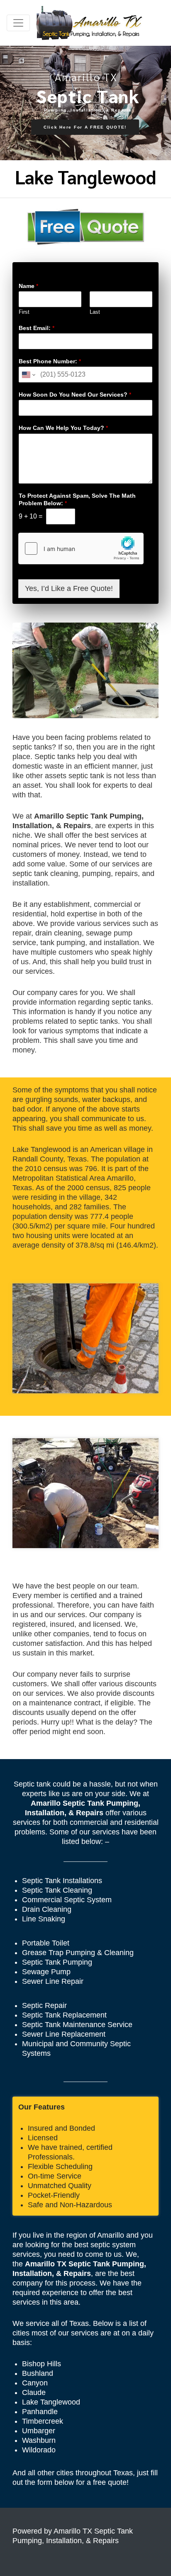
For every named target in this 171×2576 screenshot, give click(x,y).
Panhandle (40, 2412)
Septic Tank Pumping (57, 1962)
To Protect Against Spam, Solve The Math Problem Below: (77, 499)
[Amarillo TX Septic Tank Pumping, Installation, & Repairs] (89, 23)
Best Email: (37, 328)
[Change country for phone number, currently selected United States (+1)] (28, 375)
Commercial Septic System (67, 1900)
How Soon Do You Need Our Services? (75, 395)
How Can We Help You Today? (63, 428)
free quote (110, 2482)
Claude (34, 2392)
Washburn (39, 2440)
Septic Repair (44, 2005)
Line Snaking (44, 1919)
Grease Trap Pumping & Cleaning (78, 1953)
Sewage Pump (46, 1972)
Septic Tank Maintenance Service (77, 2025)
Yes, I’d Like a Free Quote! (69, 588)
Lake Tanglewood (51, 2402)
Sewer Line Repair (53, 1981)
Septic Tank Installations (62, 1881)
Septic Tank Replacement (64, 2015)
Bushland (38, 2373)
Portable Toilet (46, 1943)
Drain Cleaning (47, 1909)
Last (95, 312)
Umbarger (39, 2431)
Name (28, 286)
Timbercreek (43, 2421)
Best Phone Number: (50, 361)
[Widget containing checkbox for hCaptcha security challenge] (81, 548)
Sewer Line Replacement (64, 2034)
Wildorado (39, 2450)
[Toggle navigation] (18, 23)
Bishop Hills (42, 2364)
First (24, 312)
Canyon (35, 2383)
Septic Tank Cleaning (57, 1890)
